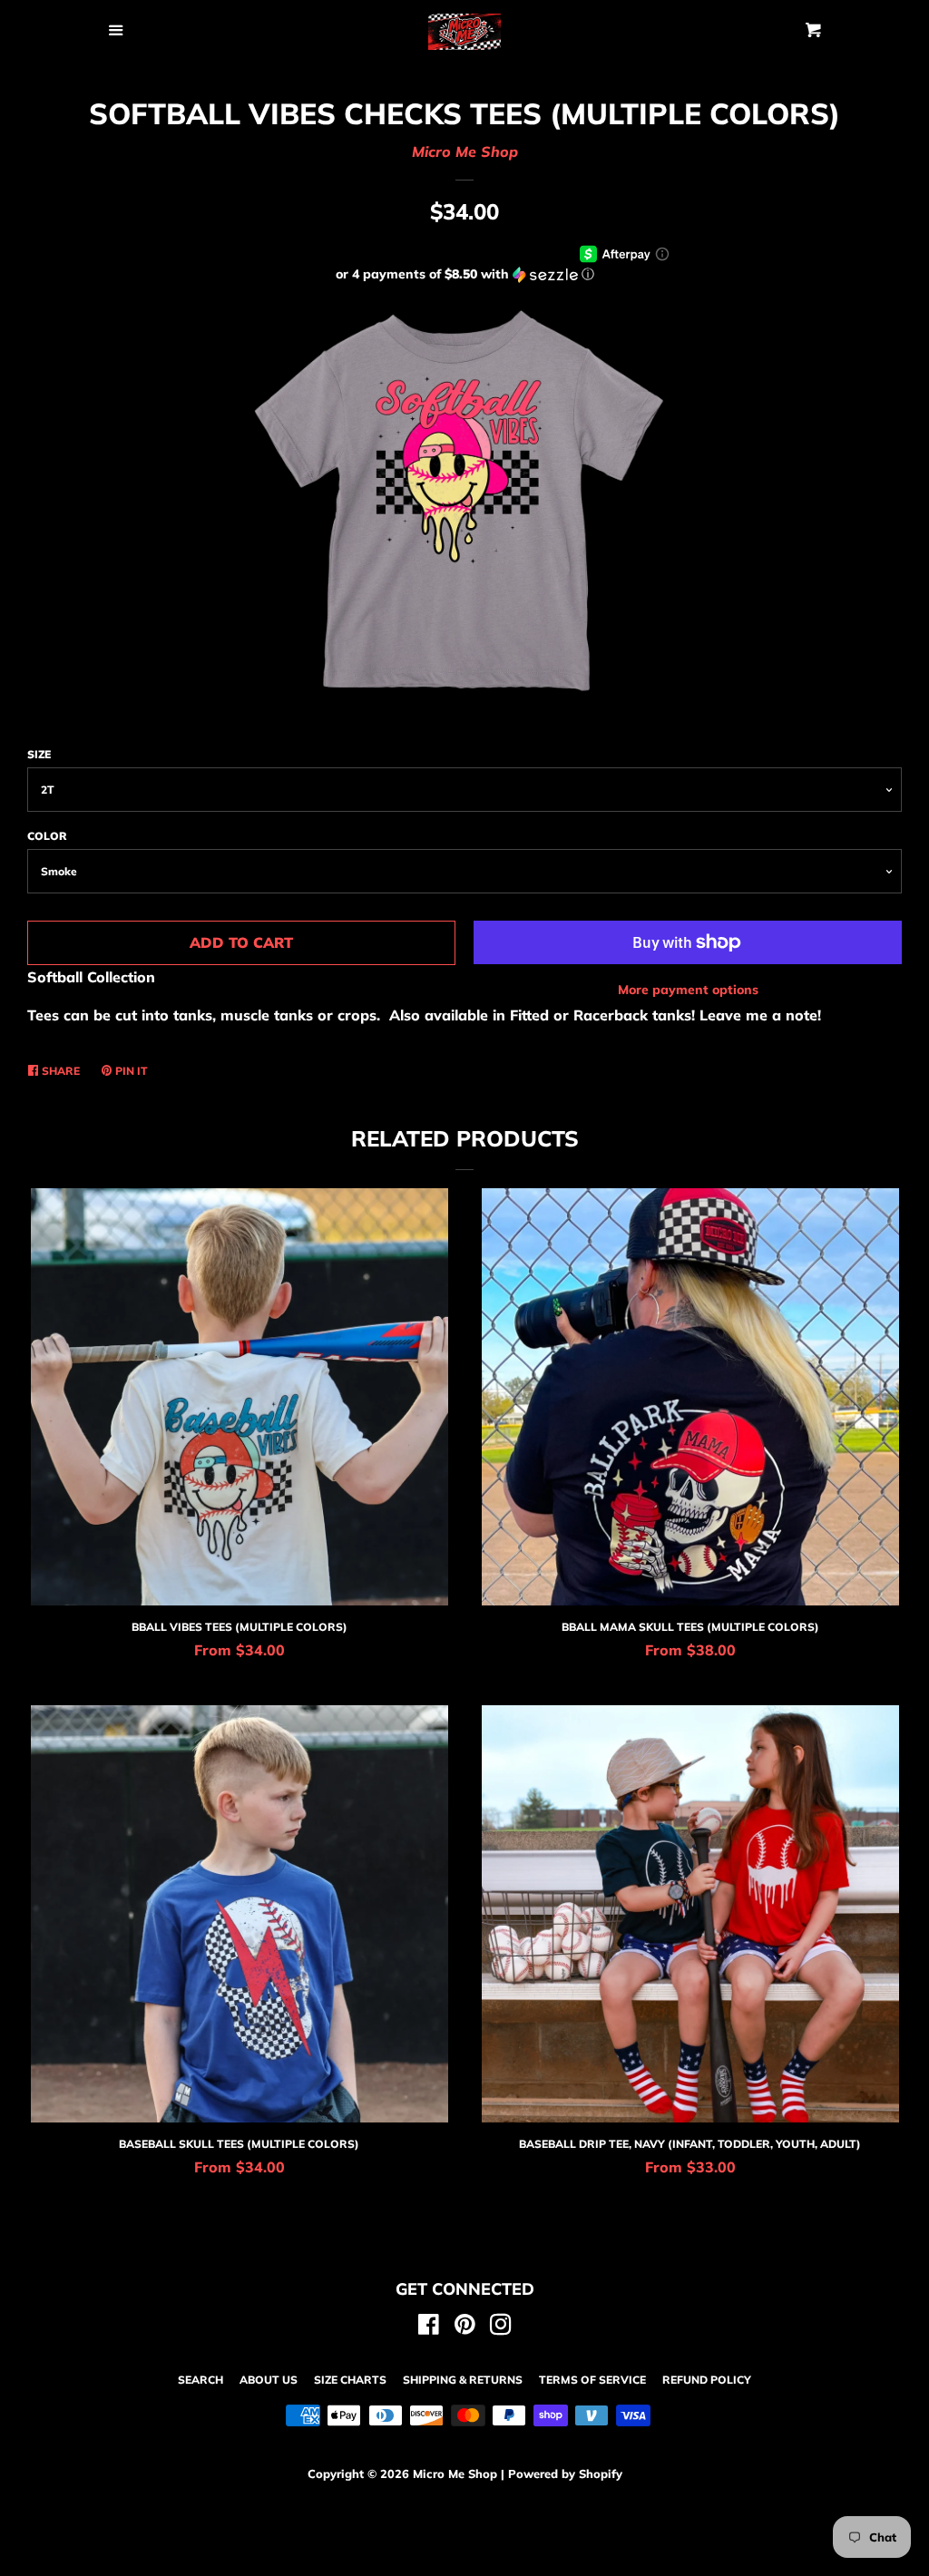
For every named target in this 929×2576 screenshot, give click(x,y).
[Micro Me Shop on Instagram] (501, 2327)
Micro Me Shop (465, 151)
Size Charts (350, 2380)
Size (39, 754)
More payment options (688, 990)
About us (269, 2380)
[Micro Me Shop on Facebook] (429, 2327)
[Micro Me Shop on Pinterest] (465, 2327)
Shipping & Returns (463, 2380)
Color (47, 836)
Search (200, 2380)
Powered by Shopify (565, 2474)
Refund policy (707, 2380)
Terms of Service (592, 2380)
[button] (464, 274)
